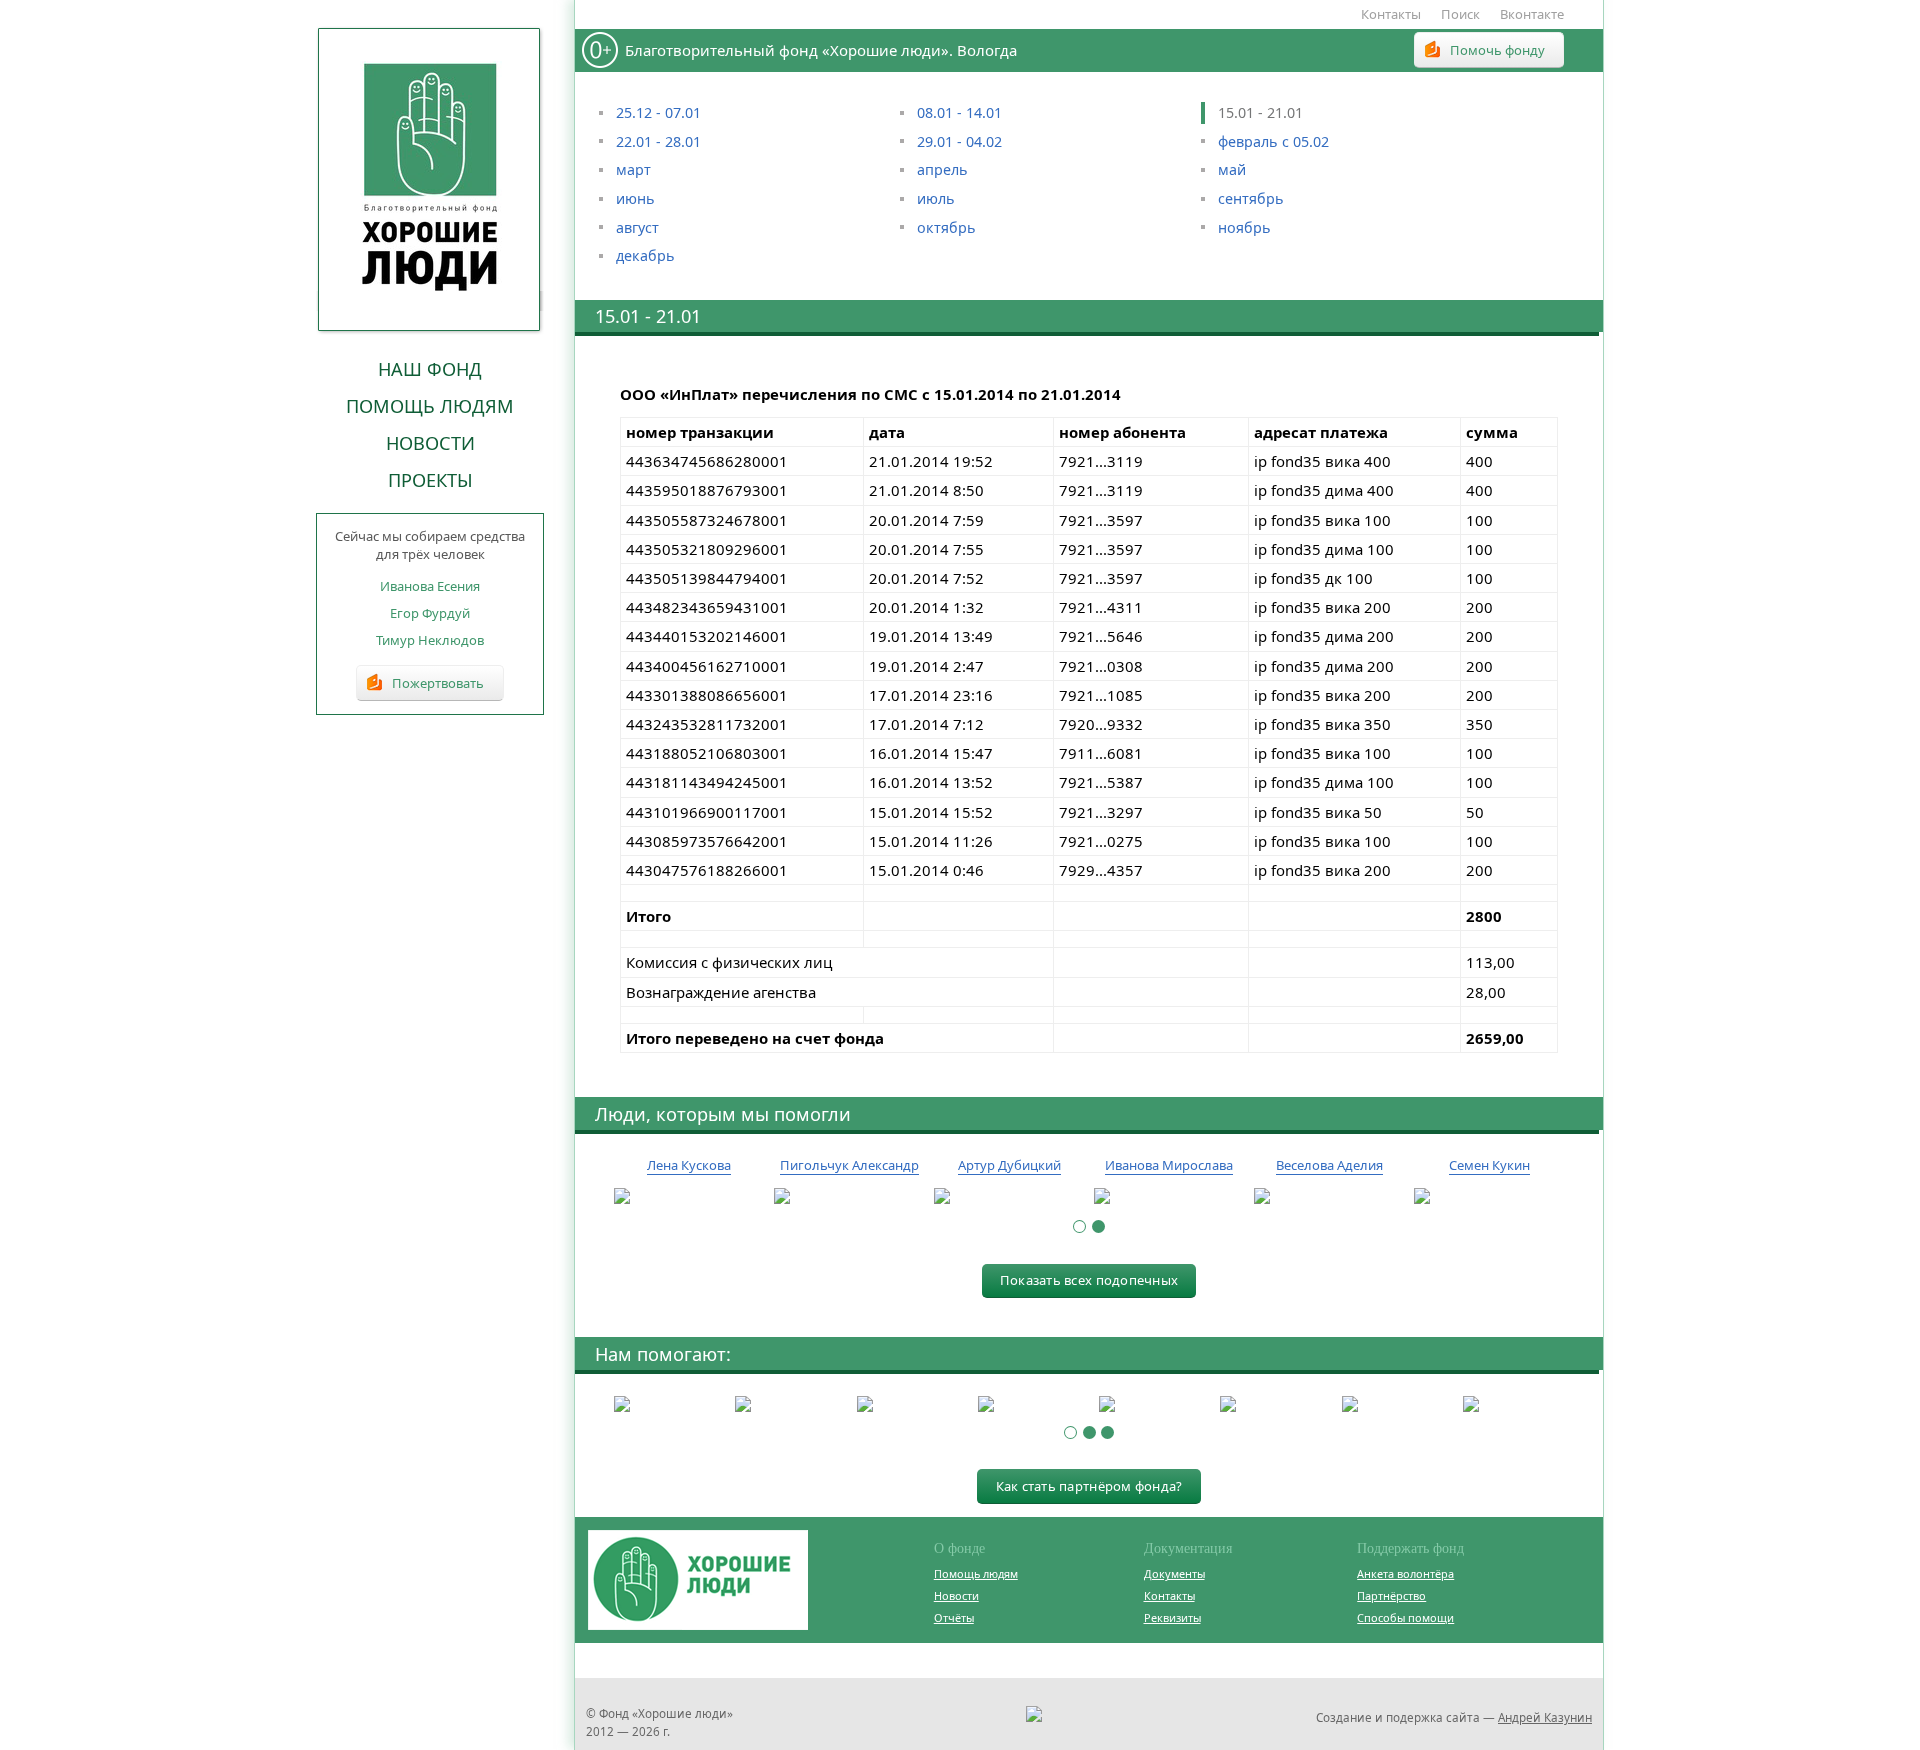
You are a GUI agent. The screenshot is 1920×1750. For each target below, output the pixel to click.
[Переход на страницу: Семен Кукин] (1489, 1197)
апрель (942, 169)
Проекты (430, 480)
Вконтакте (1532, 14)
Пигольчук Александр (849, 1165)
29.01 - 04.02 (959, 141)
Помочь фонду (1497, 50)
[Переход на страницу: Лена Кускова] (689, 1197)
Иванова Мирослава (1169, 1165)
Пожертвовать (438, 683)
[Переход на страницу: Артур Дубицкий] (1009, 1197)
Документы (1174, 1573)
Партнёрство (1391, 1595)
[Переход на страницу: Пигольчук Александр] (849, 1197)
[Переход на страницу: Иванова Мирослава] (1169, 1197)
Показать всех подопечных (1089, 1280)
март (633, 169)
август (637, 227)
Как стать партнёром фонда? (1089, 1486)
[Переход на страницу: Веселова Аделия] (1329, 1197)
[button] (1079, 1226)
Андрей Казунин (1545, 1717)
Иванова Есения (430, 586)
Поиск (1460, 14)
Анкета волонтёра (1405, 1573)
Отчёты (954, 1617)
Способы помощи (1405, 1617)
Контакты (1391, 14)
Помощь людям (430, 406)
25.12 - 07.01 (658, 112)
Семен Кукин (1489, 1165)
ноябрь (1244, 227)
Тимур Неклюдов (430, 640)
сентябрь (1251, 198)
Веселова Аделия (1329, 1165)
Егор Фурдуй (430, 613)
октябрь (946, 227)
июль (936, 198)
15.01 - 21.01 (1260, 112)
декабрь (645, 255)
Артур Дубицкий (1009, 1165)
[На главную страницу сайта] (430, 179)
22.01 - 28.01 (658, 141)
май (1232, 169)
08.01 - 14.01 (959, 112)
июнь (635, 198)
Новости (430, 443)
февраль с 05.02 (1273, 141)
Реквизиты (1172, 1617)
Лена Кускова (689, 1165)
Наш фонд (430, 369)
